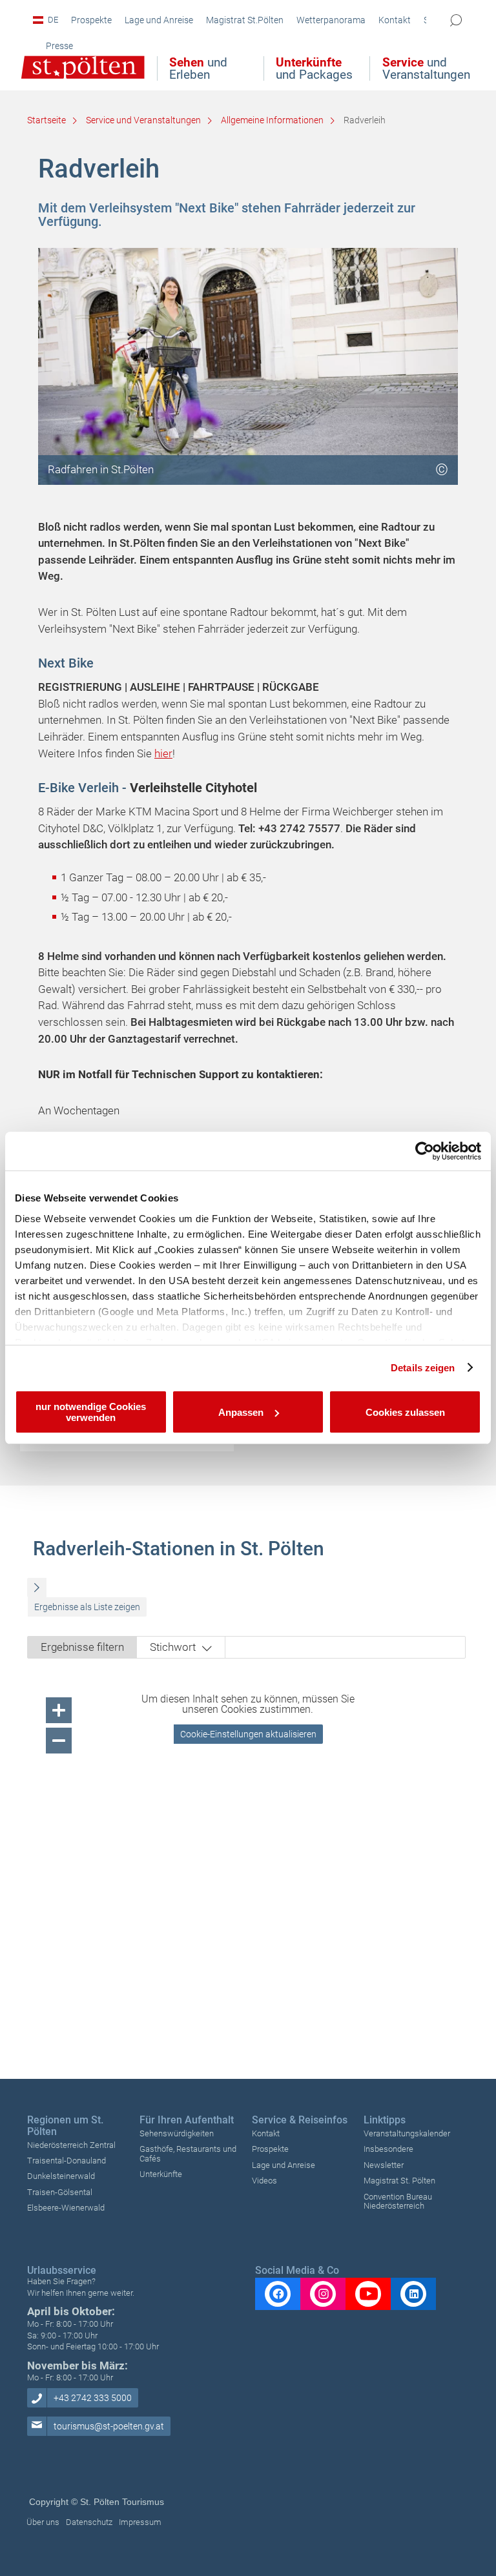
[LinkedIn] (413, 2294)
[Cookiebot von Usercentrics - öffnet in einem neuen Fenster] (425, 1151)
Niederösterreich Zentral (71, 2145)
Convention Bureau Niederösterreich (398, 2201)
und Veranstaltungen (426, 68)
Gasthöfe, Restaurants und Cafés (188, 2153)
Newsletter (384, 2165)
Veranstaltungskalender (407, 2133)
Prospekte (270, 2149)
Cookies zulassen (405, 1412)
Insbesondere (388, 2149)
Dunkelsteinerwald (61, 2176)
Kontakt (266, 2133)
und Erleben (198, 68)
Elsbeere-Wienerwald (66, 2208)
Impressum (140, 2522)
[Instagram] (323, 2294)
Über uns (43, 2522)
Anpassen (241, 1412)
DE (53, 20)
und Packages (314, 68)
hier (163, 753)
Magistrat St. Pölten (399, 2181)
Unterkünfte (161, 2174)
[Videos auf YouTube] (368, 2294)
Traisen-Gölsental (60, 2192)
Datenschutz (89, 2522)
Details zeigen (423, 1368)
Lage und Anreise (284, 2165)
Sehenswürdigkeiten (177, 2133)
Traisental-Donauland (67, 2161)
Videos (264, 2181)
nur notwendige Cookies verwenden (91, 1412)
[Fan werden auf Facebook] (278, 2294)
